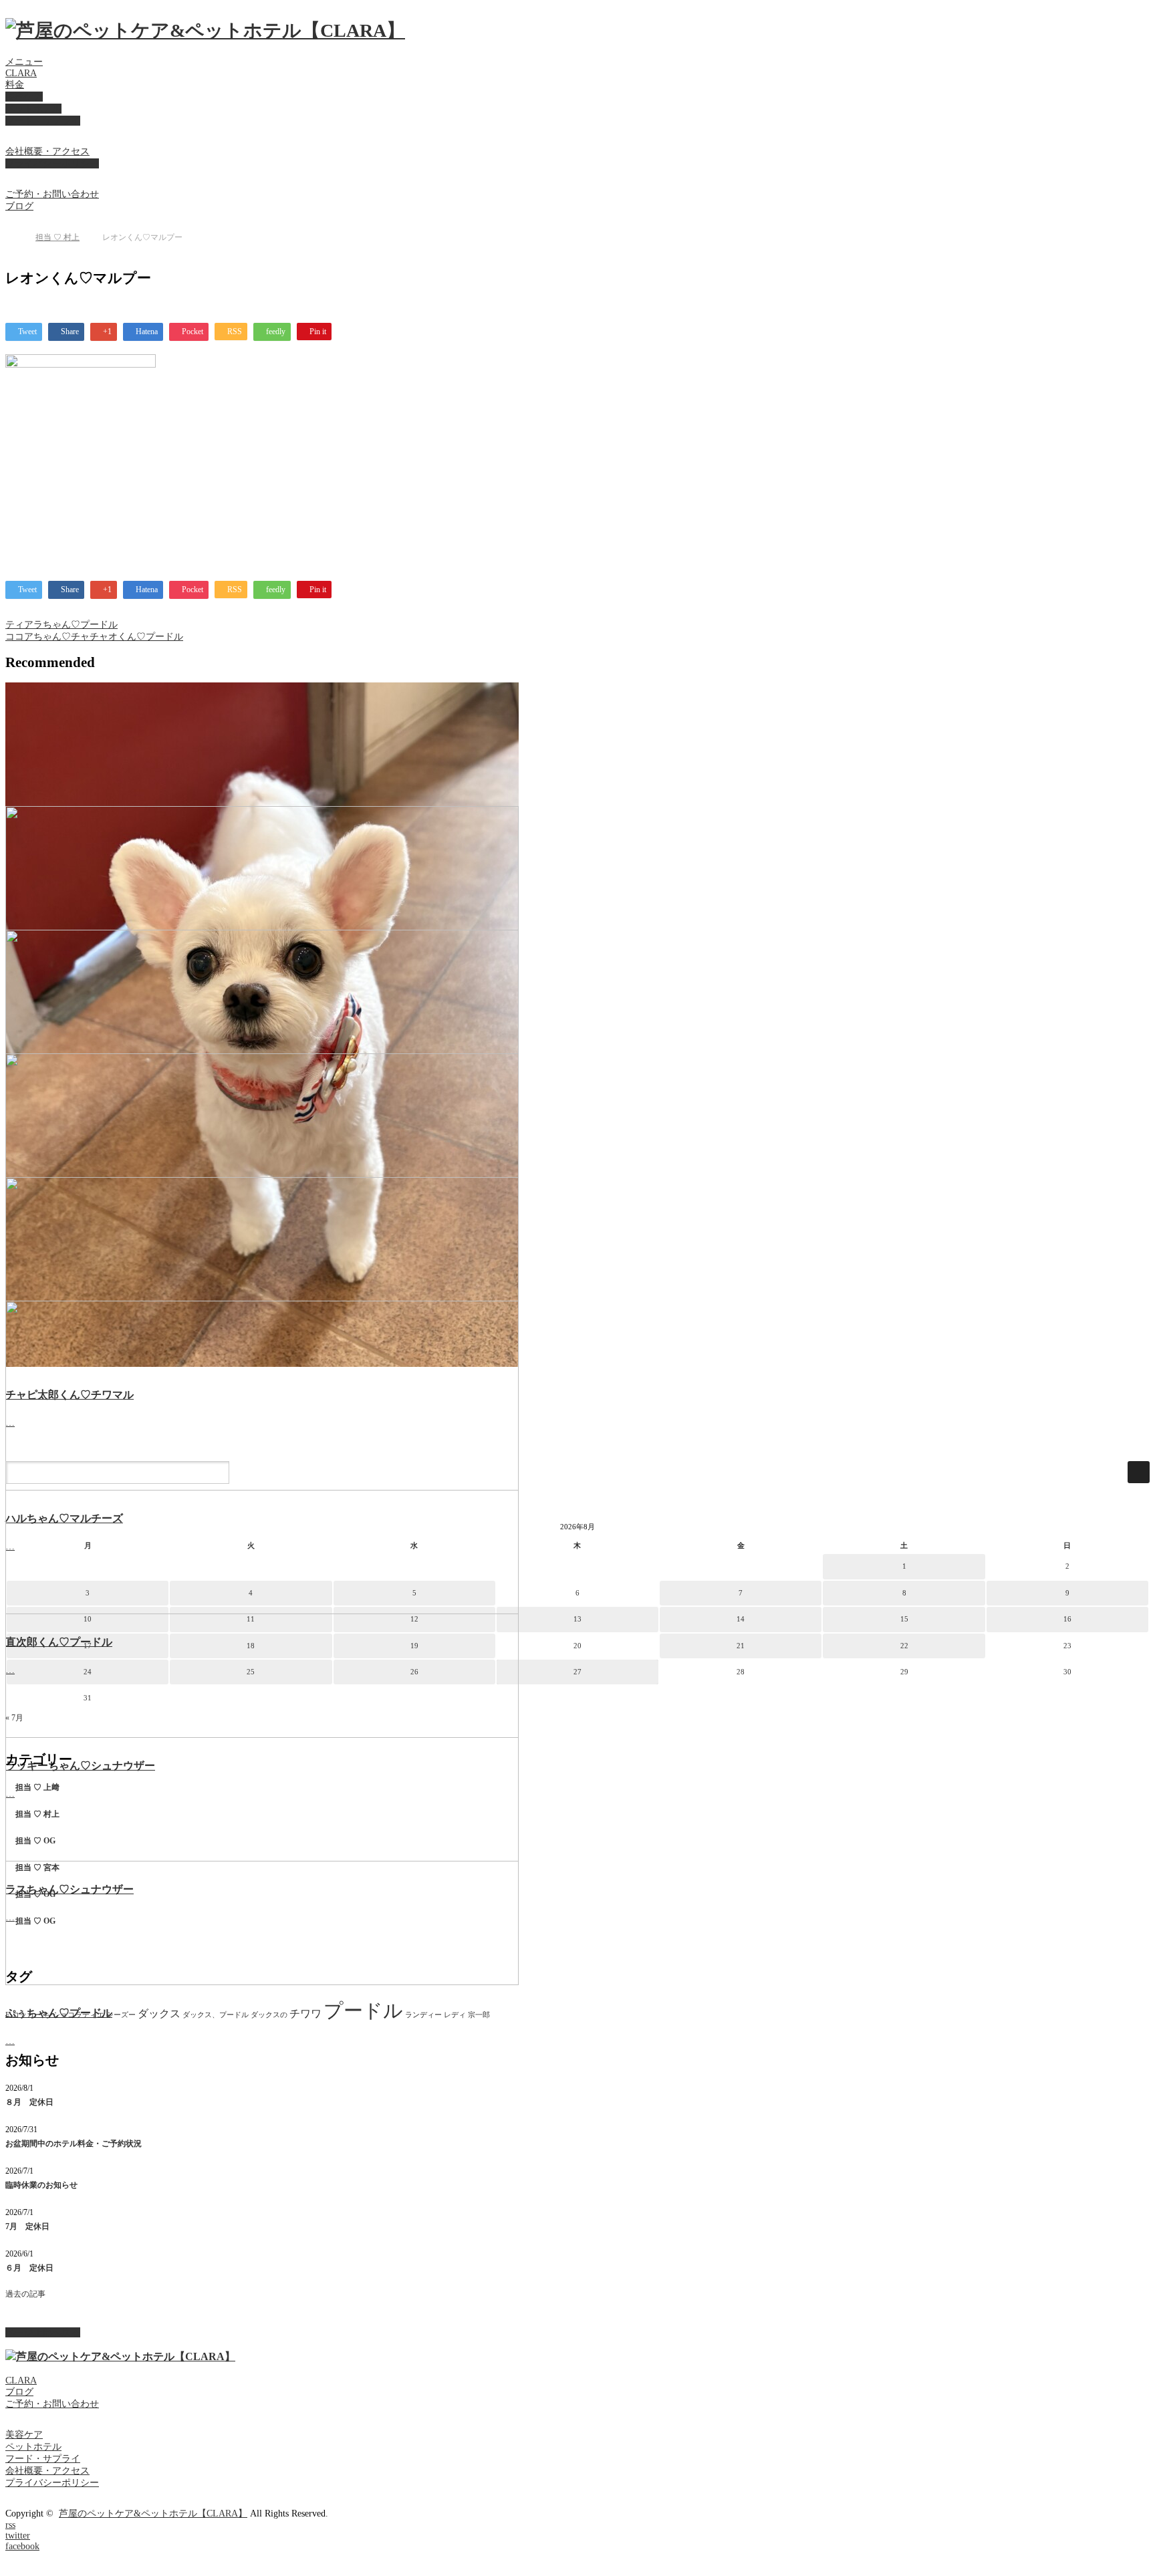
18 (251, 1646)
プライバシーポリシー (52, 163)
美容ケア (24, 97)
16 (1067, 1619)
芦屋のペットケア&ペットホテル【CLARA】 (153, 2514)
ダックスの (269, 2015)
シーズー (121, 2015)
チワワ (305, 2014)
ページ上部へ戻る (43, 2332)
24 (88, 1672)
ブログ (19, 206)
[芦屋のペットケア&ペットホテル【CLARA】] (205, 30)
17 (88, 1646)
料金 (15, 85)
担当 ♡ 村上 (57, 237)
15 (904, 1619)
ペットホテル (33, 109)
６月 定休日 (29, 2268)
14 (741, 1619)
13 (577, 1619)
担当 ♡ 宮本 (37, 1867)
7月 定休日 (27, 2226)
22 (904, 1646)
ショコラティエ (79, 2015)
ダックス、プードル (216, 2015)
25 (251, 1672)
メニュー (24, 62)
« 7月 (14, 1718)
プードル (363, 2011)
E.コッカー (23, 2015)
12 (414, 1619)
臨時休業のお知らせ (41, 2185)
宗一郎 (479, 2015)
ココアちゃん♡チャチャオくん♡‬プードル (94, 637)
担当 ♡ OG (35, 1841)
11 (251, 1619)
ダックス (159, 2014)
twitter (18, 2536)
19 (414, 1646)
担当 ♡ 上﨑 (37, 1787)
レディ (455, 2015)
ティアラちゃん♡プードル (61, 625)
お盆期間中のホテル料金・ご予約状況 (74, 2144)
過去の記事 (25, 2294)
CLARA (21, 73)
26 (414, 1672)
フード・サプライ (43, 121)
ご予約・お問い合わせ (52, 194)
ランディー (423, 2015)
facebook (22, 2546)
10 (88, 1619)
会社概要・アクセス (47, 151)
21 (741, 1646)
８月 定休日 (29, 2102)
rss (10, 2525)
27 (577, 1672)
